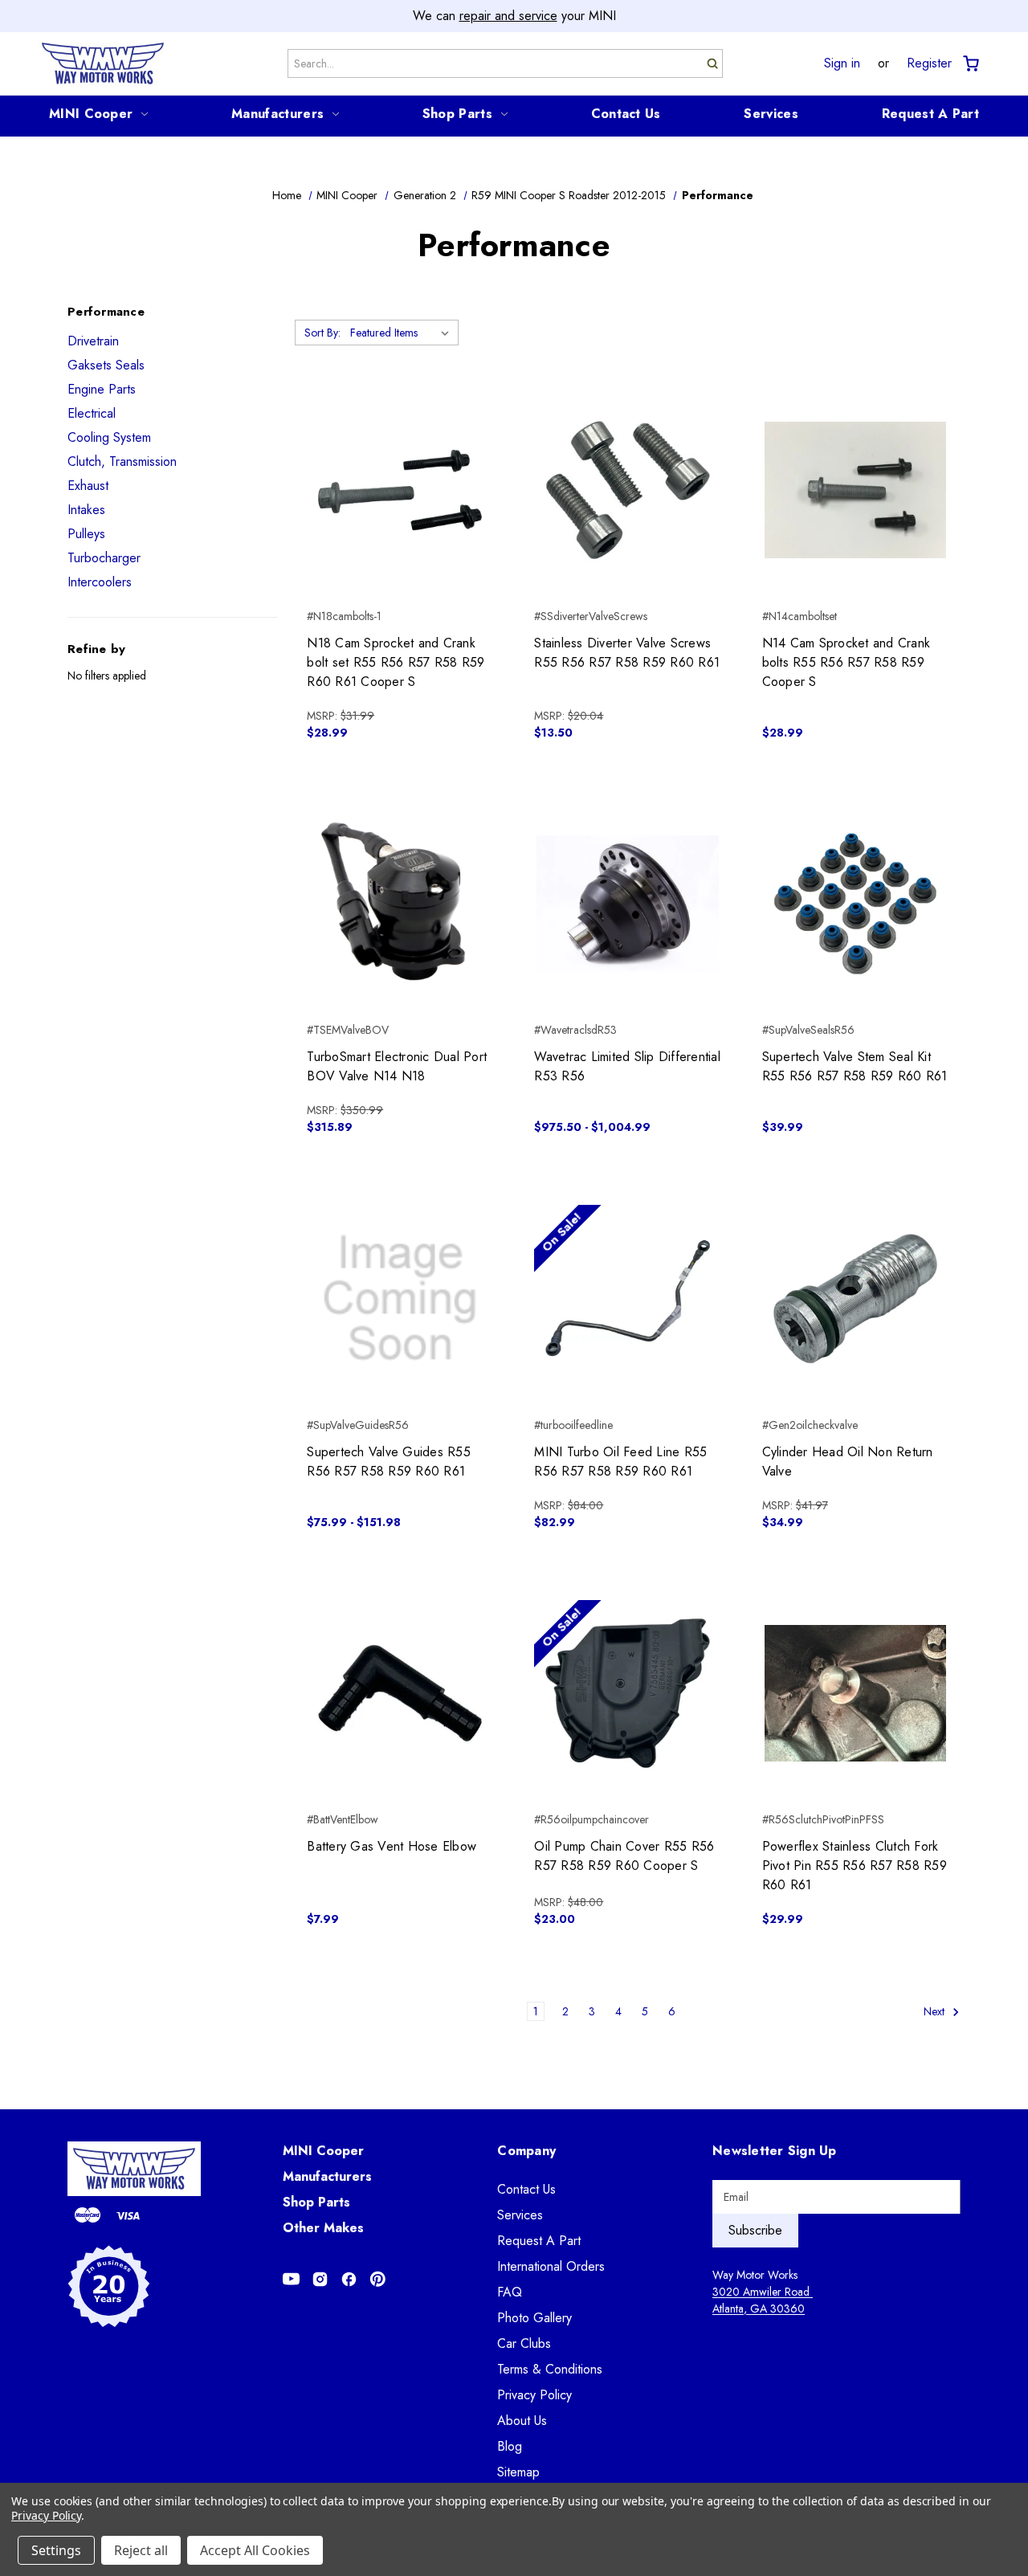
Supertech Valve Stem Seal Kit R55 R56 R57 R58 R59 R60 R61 (855, 1066)
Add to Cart (400, 519)
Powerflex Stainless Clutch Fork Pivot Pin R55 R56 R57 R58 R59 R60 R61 (855, 1866)
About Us (522, 2421)
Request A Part (930, 114)
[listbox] (403, 333)
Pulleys (86, 534)
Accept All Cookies (255, 2550)
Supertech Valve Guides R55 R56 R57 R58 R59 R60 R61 (389, 1462)
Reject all (141, 2550)
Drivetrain (93, 341)
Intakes (86, 510)
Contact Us (626, 114)
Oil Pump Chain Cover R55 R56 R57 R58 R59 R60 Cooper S (624, 1856)
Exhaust (88, 486)
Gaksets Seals (106, 365)
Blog (510, 2446)
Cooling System (109, 437)
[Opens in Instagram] (320, 2279)
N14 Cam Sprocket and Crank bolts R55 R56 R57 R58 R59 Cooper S (846, 662)
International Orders (551, 2266)
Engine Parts (102, 389)
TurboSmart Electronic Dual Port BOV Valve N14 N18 (397, 1066)
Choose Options (400, 933)
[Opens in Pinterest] (378, 2279)
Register (929, 63)
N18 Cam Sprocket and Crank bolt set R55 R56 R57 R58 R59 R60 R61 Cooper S (396, 662)
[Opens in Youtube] (291, 2279)
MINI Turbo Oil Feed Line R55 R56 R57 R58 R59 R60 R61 (620, 1462)
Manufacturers (277, 114)
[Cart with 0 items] (970, 64)
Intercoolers (100, 582)
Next (936, 2011)
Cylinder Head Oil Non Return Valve (848, 1462)
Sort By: (322, 333)
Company (526, 2151)
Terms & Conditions (550, 2369)
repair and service (508, 16)
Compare (395, 491)
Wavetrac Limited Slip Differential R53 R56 (627, 1066)
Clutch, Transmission (122, 461)
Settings (56, 2550)
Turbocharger (104, 558)
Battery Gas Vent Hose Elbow (392, 1846)
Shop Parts (457, 114)
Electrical (92, 413)
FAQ (510, 2292)
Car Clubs (524, 2343)
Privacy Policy (534, 2395)
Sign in (842, 63)
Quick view (400, 462)
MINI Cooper (91, 114)
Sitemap (518, 2472)
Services (771, 114)
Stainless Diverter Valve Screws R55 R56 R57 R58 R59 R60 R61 (627, 653)
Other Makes (323, 2228)
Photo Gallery (534, 2318)
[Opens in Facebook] (349, 2279)
